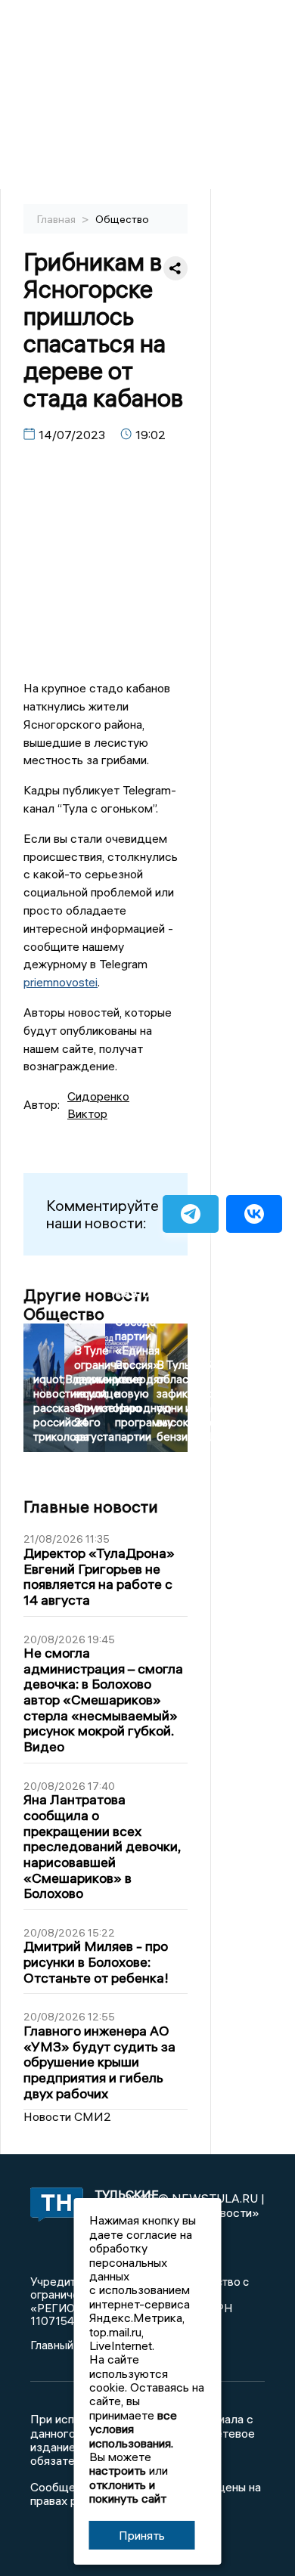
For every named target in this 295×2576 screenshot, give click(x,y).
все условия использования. (133, 2429)
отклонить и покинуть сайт (128, 2491)
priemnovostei (61, 982)
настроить (118, 2470)
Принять (142, 2535)
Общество (122, 219)
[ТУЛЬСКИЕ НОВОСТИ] (51, 2206)
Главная (57, 219)
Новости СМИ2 (67, 2116)
